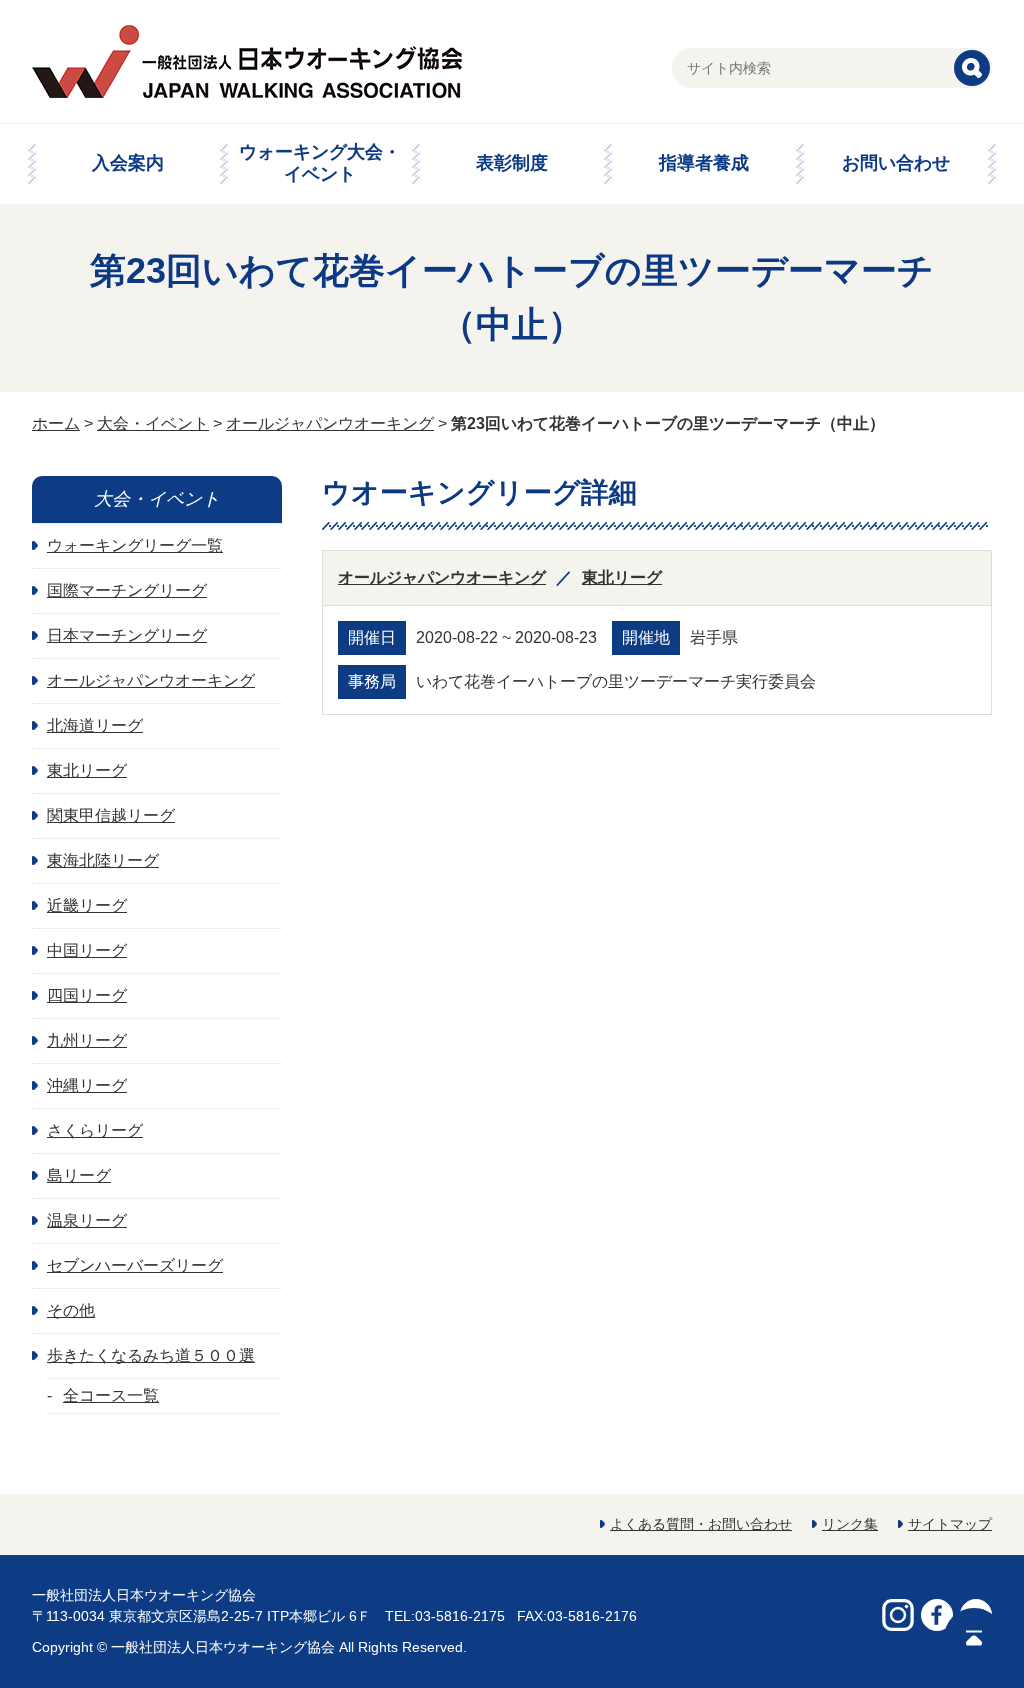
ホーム (56, 423)
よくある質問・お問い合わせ (701, 1524)
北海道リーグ (95, 725)
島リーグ (79, 1175)
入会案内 (128, 163)
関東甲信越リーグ (111, 815)
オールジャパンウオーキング (330, 423)
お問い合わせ (896, 163)
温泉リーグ (87, 1220)
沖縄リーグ (87, 1085)
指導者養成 (704, 163)
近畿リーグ (87, 905)
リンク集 (850, 1524)
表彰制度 (512, 163)
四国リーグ (87, 995)
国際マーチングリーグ (127, 590)
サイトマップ (950, 1524)
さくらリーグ (95, 1130)
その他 (71, 1310)
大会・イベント (153, 423)
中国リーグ (87, 950)
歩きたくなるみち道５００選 (151, 1355)
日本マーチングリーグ (127, 635)
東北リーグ (622, 577)
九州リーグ (87, 1040)
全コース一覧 (111, 1395)
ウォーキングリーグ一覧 (135, 545)
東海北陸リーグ (103, 860)
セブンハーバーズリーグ (135, 1265)
